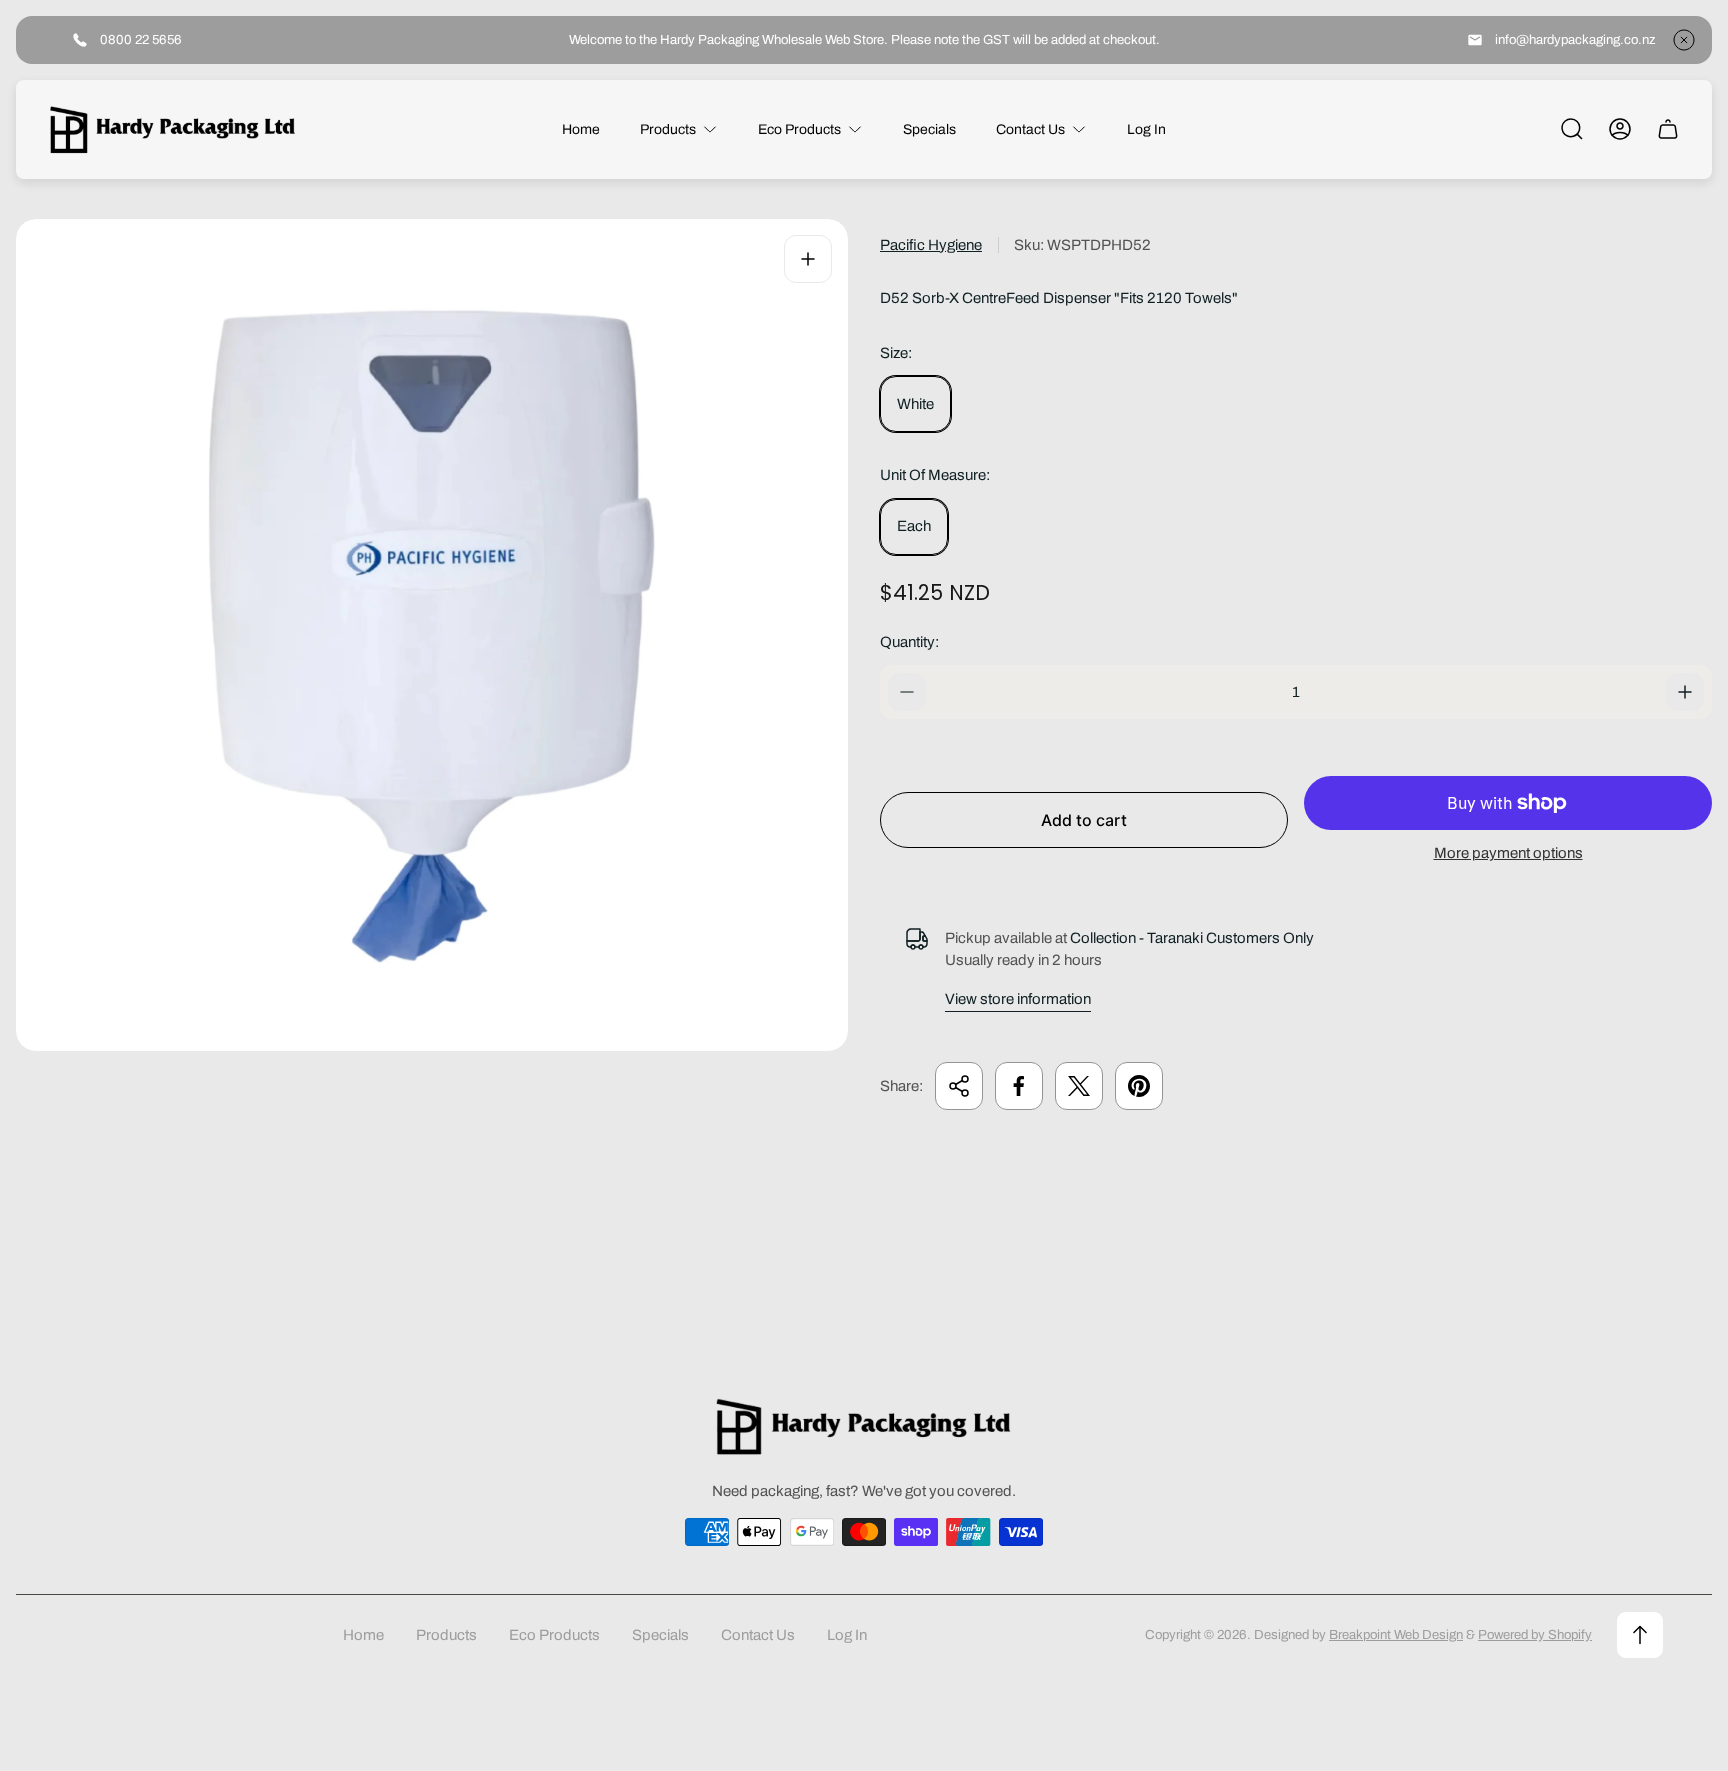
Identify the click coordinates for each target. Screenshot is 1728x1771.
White (915, 404)
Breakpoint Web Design (1396, 1634)
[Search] (1572, 129)
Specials (660, 1635)
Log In (847, 1635)
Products (446, 1635)
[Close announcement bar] (1684, 40)
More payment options (1508, 853)
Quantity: (909, 642)
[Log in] (1620, 129)
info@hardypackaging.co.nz (1575, 39)
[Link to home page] (864, 1426)
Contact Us (758, 1635)
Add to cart (1084, 820)
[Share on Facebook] (1019, 1086)
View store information (1018, 999)
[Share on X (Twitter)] (1079, 1086)
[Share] (959, 1086)
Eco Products (554, 1635)
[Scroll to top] (1640, 1635)
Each (914, 526)
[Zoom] (808, 259)
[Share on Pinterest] (1139, 1086)
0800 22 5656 (141, 39)
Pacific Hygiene (931, 245)
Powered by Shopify (1535, 1634)
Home (363, 1635)
